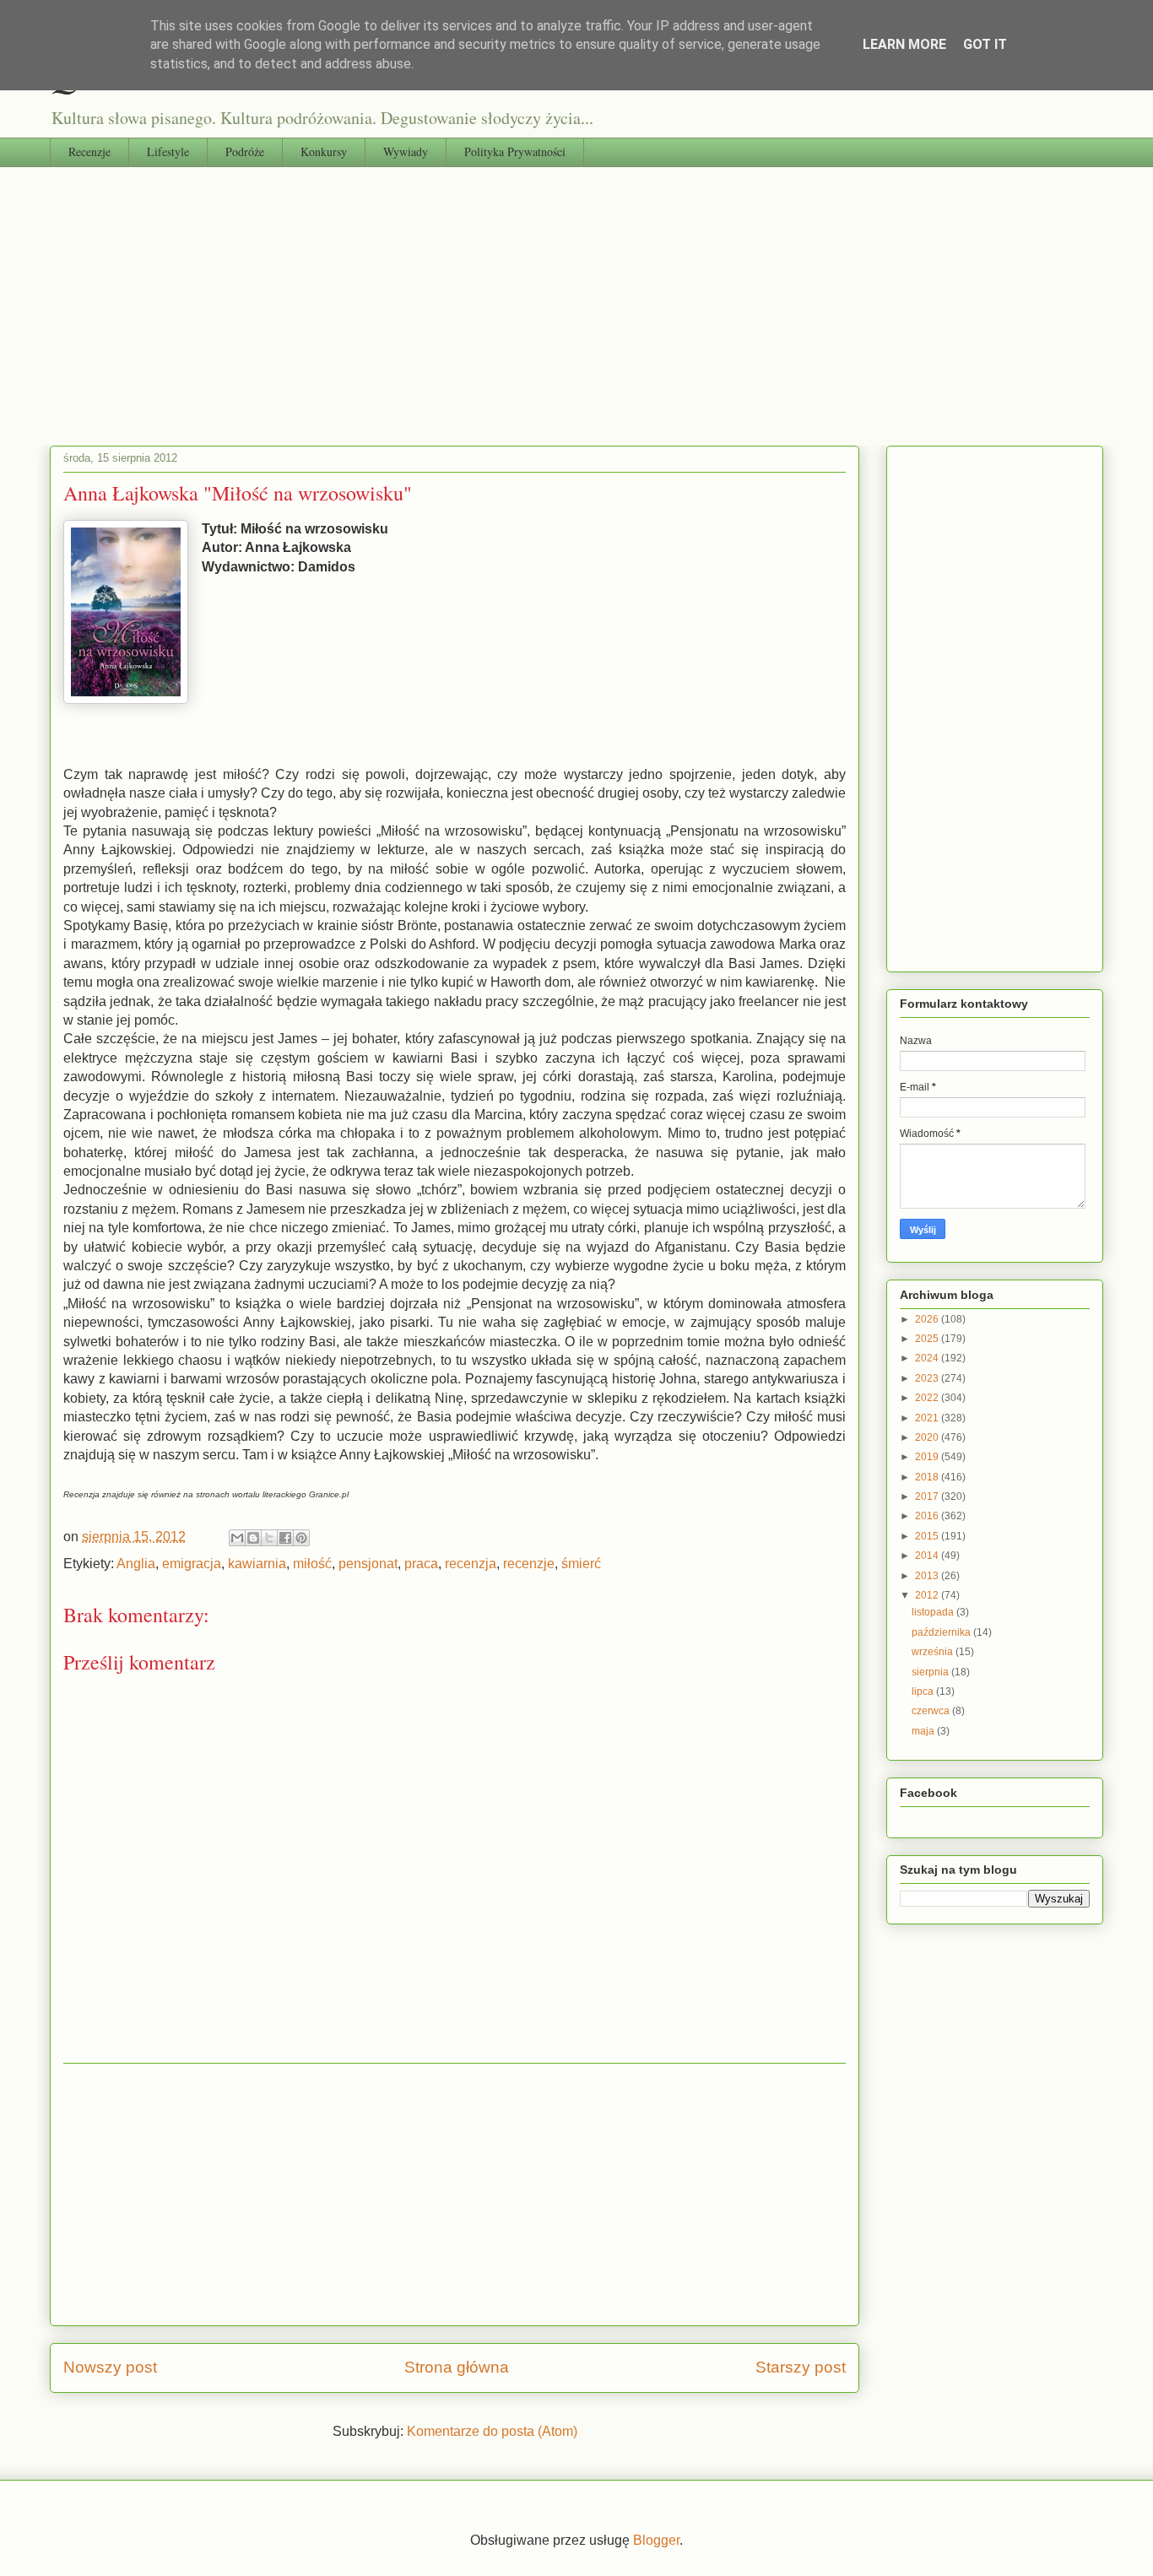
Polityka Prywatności (515, 152)
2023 (928, 1378)
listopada (934, 1612)
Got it (985, 44)
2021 (928, 1418)
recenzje (529, 1564)
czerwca (932, 1711)
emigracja (192, 1564)
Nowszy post (110, 2367)
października (942, 1632)
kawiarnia (257, 1564)
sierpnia (931, 1672)
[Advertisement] (576, 294)
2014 (928, 1556)
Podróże (245, 152)
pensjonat (368, 1564)
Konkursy (324, 152)
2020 (928, 1437)
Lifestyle (168, 152)
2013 (928, 1576)
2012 (928, 1595)
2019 (928, 1457)
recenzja (471, 1564)
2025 (928, 1339)
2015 (928, 1536)
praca (421, 1564)
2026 (928, 1319)
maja (924, 1731)
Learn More (904, 44)
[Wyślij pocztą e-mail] (237, 1538)
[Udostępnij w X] (269, 1538)
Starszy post (801, 2367)
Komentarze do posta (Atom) (492, 2431)
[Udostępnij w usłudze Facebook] (285, 1538)
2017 (928, 1496)
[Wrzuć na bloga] (253, 1538)
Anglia (136, 1564)
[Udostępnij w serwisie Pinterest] (301, 1538)
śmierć (581, 1564)
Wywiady (406, 152)
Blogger (656, 2540)
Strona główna (457, 2367)
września (934, 1652)
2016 (928, 1516)
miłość (312, 1564)
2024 (928, 1358)
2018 (928, 1477)
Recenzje (89, 152)
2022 (928, 1398)
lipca (924, 1691)
